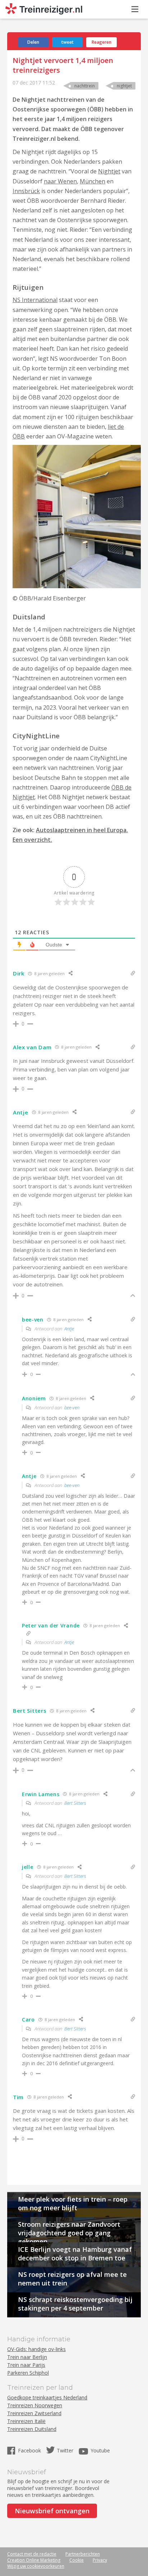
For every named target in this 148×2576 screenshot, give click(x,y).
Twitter (65, 2450)
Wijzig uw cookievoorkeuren (36, 2566)
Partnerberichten (83, 2554)
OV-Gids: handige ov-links (36, 2349)
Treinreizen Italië (26, 2421)
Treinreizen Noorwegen (35, 2405)
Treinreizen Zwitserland (34, 2413)
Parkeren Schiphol (28, 2373)
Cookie (77, 2560)
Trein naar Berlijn (27, 2357)
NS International (35, 300)
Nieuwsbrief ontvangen (52, 2511)
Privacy (100, 2560)
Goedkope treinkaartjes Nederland (47, 2397)
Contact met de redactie (32, 2554)
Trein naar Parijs (26, 2365)
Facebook (30, 2450)
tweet (68, 42)
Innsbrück (26, 191)
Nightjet (124, 86)
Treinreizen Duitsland (32, 2429)
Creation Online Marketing (34, 2560)
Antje (69, 1329)
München (92, 181)
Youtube (100, 2450)
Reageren (101, 42)
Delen (33, 42)
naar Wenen (60, 181)
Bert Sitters (75, 1803)
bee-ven (72, 1407)
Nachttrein (85, 86)
